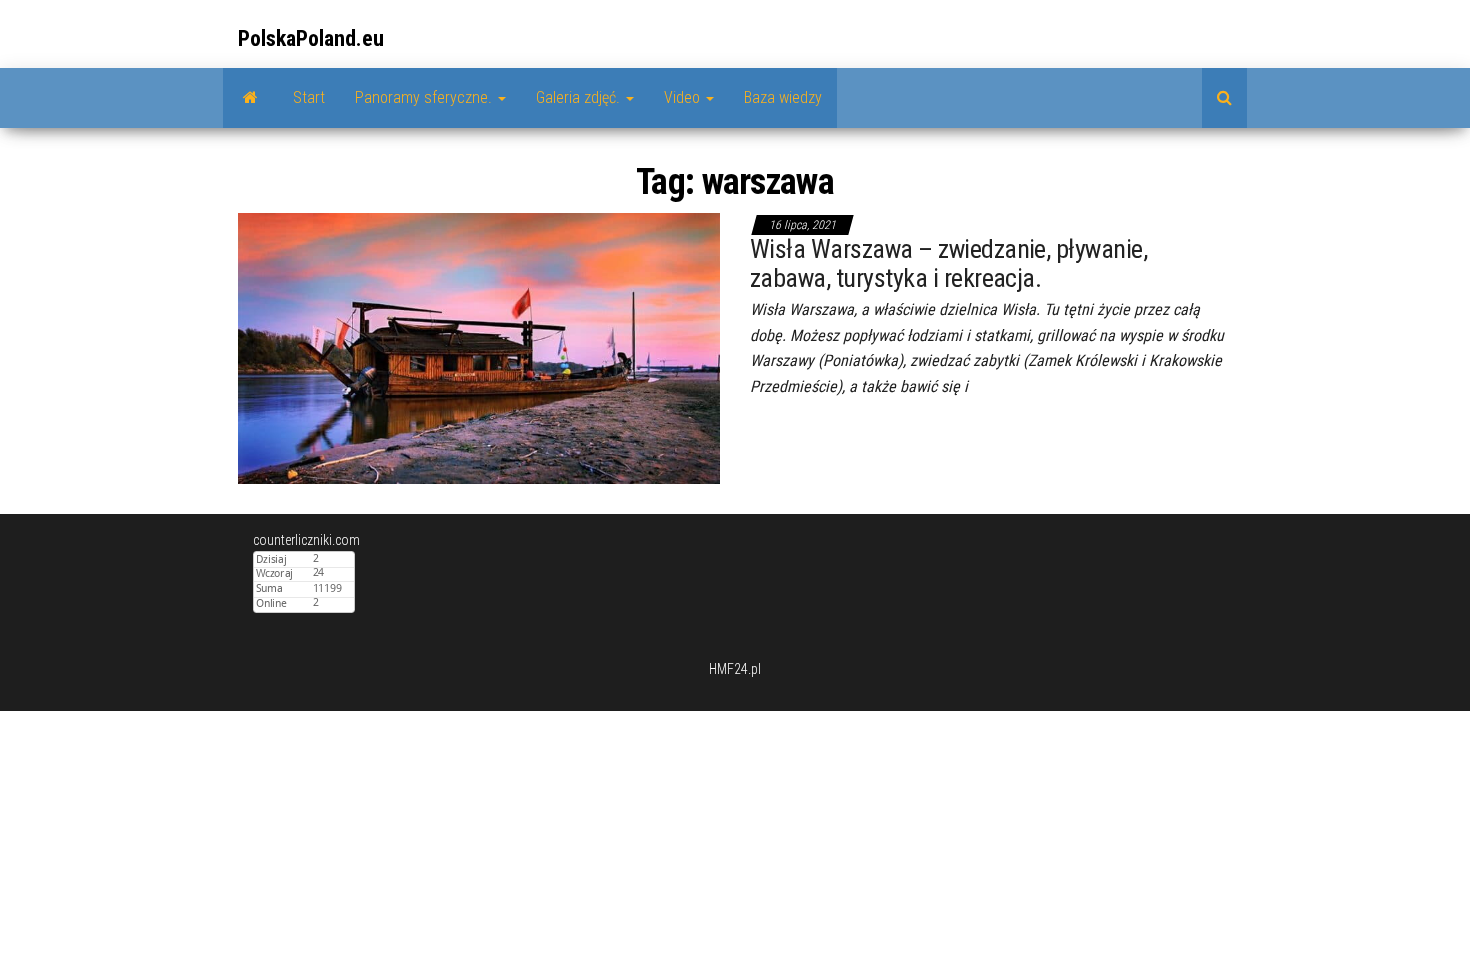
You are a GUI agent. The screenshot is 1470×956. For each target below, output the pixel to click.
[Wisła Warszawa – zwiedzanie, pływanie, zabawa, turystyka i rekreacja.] (479, 347)
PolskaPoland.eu (311, 38)
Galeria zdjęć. (580, 97)
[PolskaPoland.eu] (250, 98)
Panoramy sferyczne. (425, 97)
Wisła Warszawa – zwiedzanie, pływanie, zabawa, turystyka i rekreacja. (948, 263)
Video (684, 97)
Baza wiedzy (783, 97)
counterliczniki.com (306, 540)
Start (309, 97)
